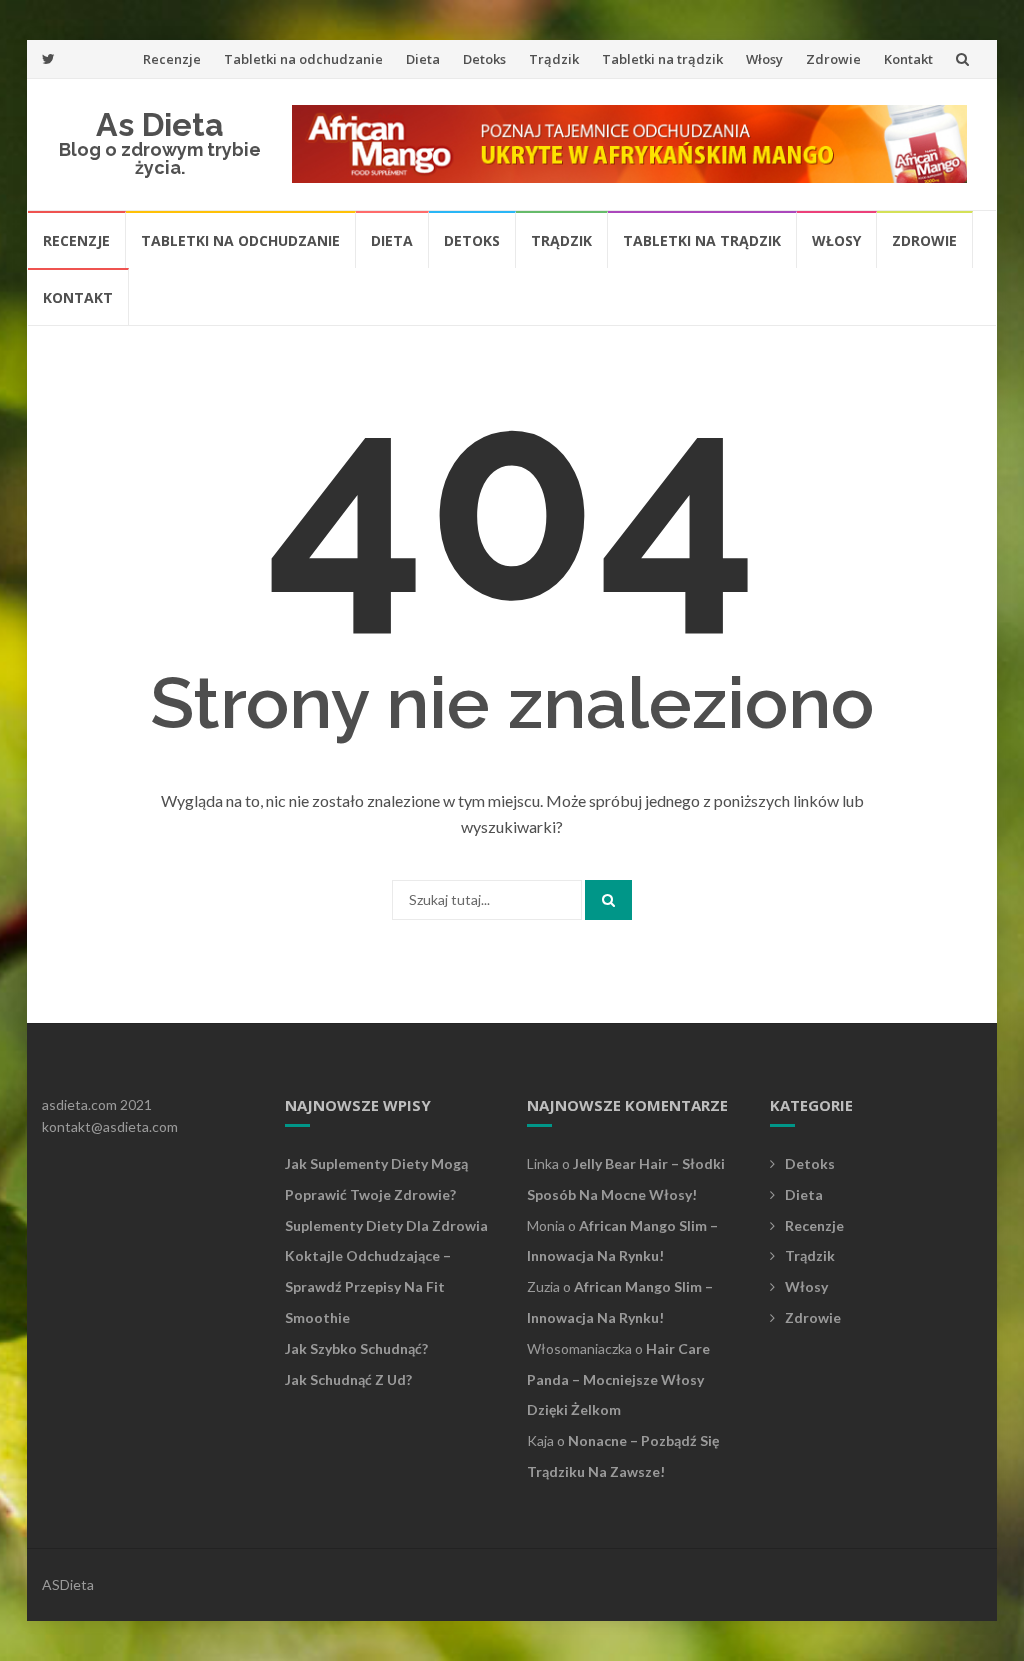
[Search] (608, 900)
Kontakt (908, 59)
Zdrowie (833, 59)
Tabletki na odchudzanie (303, 59)
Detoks (484, 59)
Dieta (423, 59)
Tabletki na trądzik (662, 59)
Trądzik (554, 59)
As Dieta (160, 124)
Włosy (764, 59)
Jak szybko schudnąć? (356, 1348)
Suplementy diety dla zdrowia (386, 1225)
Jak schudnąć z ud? (348, 1379)
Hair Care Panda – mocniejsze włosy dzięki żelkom (618, 1379)
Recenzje (172, 59)
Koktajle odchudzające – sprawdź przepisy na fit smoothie (368, 1286)
